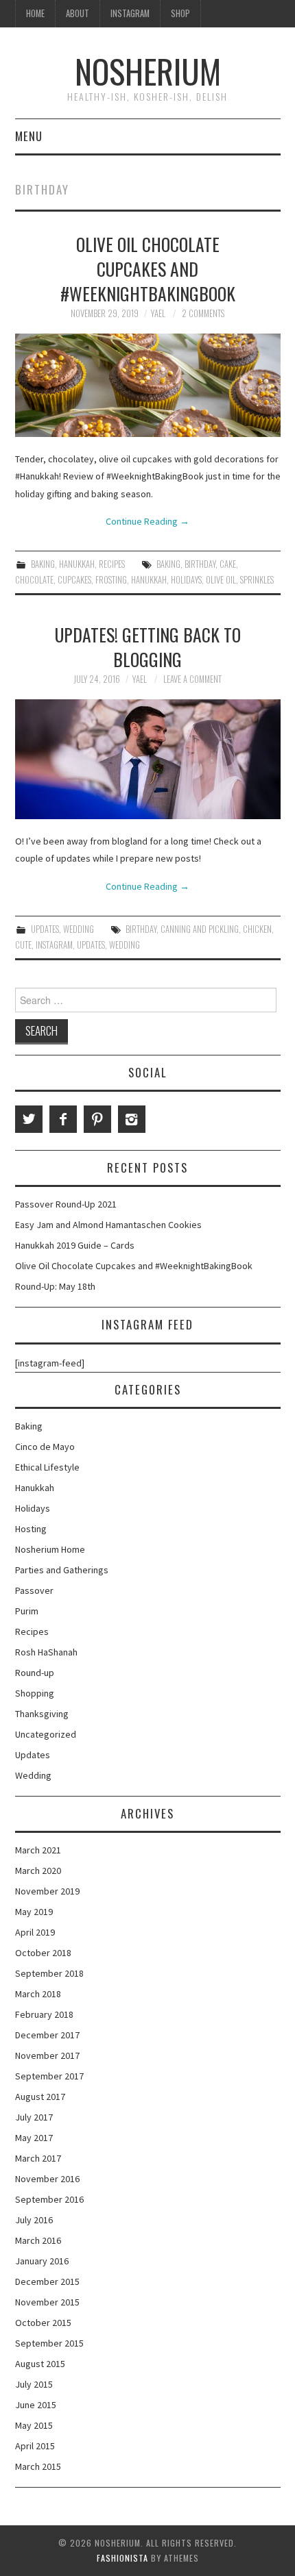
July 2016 (34, 2220)
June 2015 (36, 2405)
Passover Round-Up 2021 (66, 1204)
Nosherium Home (50, 1549)
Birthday (200, 564)
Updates (45, 929)
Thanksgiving (42, 1714)
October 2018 (43, 1953)
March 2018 (38, 1994)
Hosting (31, 1529)
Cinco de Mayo (45, 1447)
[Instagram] (132, 1119)
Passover (34, 1590)
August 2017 (40, 2097)
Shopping (35, 1693)
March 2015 (38, 2466)
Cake (228, 564)
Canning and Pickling (200, 929)
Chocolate (34, 580)
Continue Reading (147, 521)
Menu (29, 136)
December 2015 (47, 2281)
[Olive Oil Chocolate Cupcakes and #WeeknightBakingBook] (148, 385)
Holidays (186, 580)
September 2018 (49, 1973)
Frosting (111, 580)
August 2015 (40, 2364)
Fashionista (122, 2558)
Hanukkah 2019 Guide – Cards (75, 1245)
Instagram (130, 13)
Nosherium (148, 71)
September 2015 (49, 2343)
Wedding (79, 929)
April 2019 (35, 1932)
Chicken (257, 929)
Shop (180, 13)
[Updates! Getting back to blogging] (148, 759)
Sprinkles (257, 580)
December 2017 (47, 2035)
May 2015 (34, 2425)
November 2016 (47, 2179)
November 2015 (47, 2302)
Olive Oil (221, 580)
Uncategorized (46, 1734)
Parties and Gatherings (62, 1570)
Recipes (112, 564)
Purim (27, 1611)
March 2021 (38, 1850)
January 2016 (42, 2261)
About (78, 13)
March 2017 (38, 2158)
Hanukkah (77, 564)
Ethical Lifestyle (47, 1467)
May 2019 (34, 1912)
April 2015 (35, 2446)
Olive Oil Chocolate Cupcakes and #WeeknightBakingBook (148, 268)
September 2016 (49, 2199)
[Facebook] (63, 1119)
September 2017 (49, 2076)
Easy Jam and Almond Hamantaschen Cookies (108, 1225)
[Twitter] (29, 1119)
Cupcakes (74, 580)
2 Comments (203, 313)
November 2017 (47, 2055)
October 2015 (43, 2323)
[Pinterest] (97, 1119)
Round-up (35, 1673)
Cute (23, 945)
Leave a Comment (192, 679)
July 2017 (34, 2117)
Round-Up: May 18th (55, 1286)
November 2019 (47, 1891)
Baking (43, 564)
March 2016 (38, 2240)
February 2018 (44, 2014)
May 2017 (34, 2138)
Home (35, 13)
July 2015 (34, 2384)
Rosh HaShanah (46, 1652)
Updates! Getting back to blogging (148, 647)
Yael (158, 313)
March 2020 (38, 1871)
